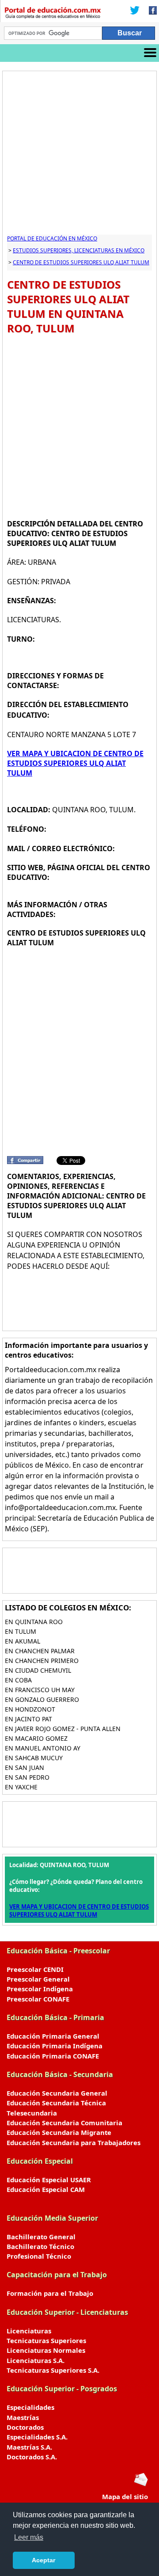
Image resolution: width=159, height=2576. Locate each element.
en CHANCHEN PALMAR (40, 1651)
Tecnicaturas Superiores (46, 2340)
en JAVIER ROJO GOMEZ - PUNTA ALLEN (63, 1729)
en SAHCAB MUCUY (34, 1758)
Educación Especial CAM (46, 2189)
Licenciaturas (29, 2331)
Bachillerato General (41, 2237)
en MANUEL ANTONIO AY (43, 1748)
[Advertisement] (79, 155)
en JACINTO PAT (28, 1719)
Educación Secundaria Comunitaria (64, 2123)
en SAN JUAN (25, 1767)
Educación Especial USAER (49, 2180)
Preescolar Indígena (40, 1989)
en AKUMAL (23, 1641)
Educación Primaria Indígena (55, 2046)
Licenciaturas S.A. (36, 2360)
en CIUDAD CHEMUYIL (38, 1670)
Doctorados (25, 2427)
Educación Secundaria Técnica (56, 2103)
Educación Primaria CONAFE (53, 2056)
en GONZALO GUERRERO (42, 1699)
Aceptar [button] (44, 2560)
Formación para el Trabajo (50, 2293)
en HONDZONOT (30, 1709)
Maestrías (23, 2417)
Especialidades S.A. (37, 2437)
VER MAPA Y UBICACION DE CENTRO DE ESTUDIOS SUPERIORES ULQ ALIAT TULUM (75, 763)
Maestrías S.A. (29, 2447)
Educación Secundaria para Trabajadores (74, 2142)
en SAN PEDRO (27, 1777)
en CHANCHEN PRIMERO (42, 1661)
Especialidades (30, 2407)
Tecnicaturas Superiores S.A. (53, 2370)
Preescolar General (38, 1979)
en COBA (18, 1680)
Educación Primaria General (53, 2036)
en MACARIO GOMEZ (36, 1738)
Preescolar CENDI (35, 1969)
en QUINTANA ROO (34, 1622)
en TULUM (21, 1631)
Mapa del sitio (125, 2496)
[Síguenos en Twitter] (135, 11)
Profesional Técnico (39, 2256)
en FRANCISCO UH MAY (40, 1690)
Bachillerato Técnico (40, 2246)
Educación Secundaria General (57, 2093)
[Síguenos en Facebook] (150, 11)
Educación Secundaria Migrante (59, 2132)
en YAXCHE (21, 1787)
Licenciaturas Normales (46, 2350)
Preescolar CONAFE (38, 1999)
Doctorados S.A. (32, 2457)
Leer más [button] (29, 2537)
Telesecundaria (32, 2113)
